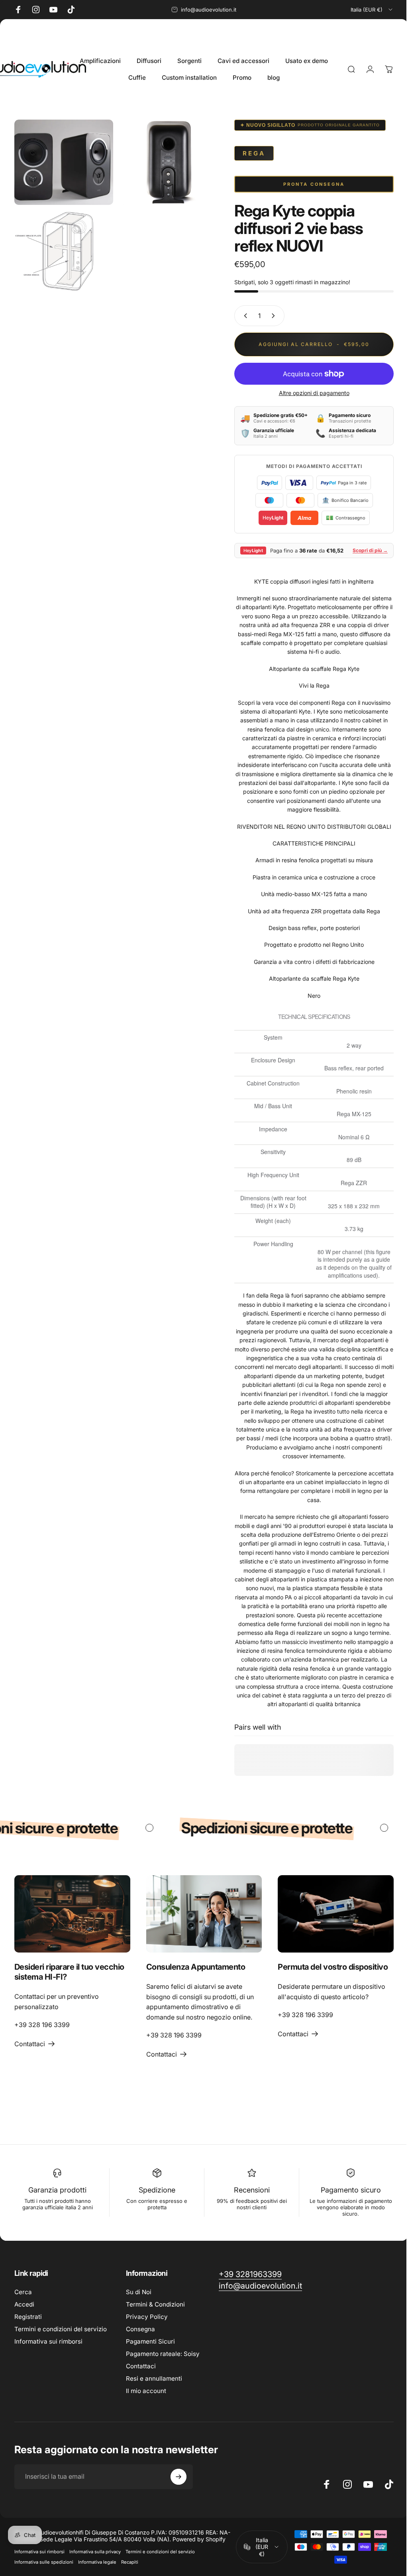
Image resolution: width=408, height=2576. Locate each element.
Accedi (24, 2303)
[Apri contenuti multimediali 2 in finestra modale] (165, 161)
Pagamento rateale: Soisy (163, 2353)
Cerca (23, 2291)
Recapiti (130, 2561)
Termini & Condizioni (155, 2303)
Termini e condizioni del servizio (61, 2328)
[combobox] (372, 10)
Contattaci (141, 2365)
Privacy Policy (147, 2315)
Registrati (28, 2315)
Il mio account (146, 2390)
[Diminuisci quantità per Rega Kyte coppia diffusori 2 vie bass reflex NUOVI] (238, 316)
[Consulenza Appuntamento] (201, 1913)
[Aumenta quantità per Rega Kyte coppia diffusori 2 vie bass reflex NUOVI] (269, 316)
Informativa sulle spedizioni (44, 2561)
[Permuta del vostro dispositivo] (331, 1913)
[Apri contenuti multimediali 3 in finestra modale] (62, 247)
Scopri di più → (364, 550)
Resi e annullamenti (154, 2377)
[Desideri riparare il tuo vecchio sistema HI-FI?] (71, 1913)
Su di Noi (139, 2291)
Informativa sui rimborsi (48, 2340)
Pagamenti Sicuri (150, 2340)
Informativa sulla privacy (95, 2550)
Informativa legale (97, 2561)
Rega (248, 153)
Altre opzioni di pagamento (308, 393)
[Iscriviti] (178, 2476)
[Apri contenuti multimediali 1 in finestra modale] (62, 161)
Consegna (140, 2328)
